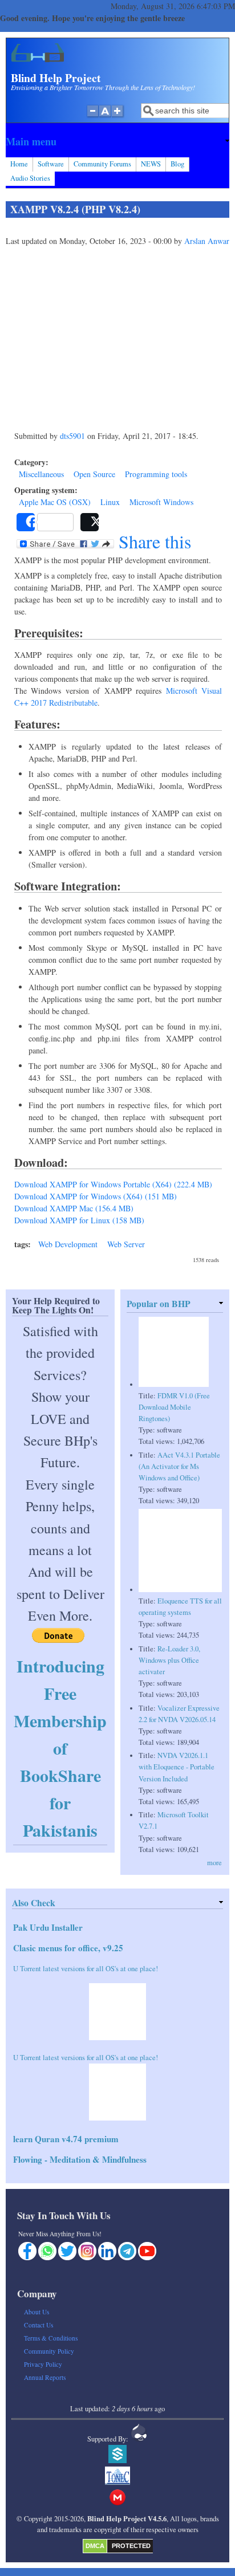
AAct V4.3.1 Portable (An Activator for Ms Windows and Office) (179, 1466)
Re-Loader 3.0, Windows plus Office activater (169, 1660)
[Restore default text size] (105, 117)
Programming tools (156, 474)
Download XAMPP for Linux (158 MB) (79, 1220)
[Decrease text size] (92, 117)
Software (51, 164)
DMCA (95, 2546)
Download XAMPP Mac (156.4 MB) (74, 1208)
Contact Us (39, 2325)
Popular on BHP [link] (159, 1303)
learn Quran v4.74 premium (66, 2139)
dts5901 (72, 436)
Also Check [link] (34, 1903)
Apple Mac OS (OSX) (55, 502)
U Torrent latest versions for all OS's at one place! (86, 1969)
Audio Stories (30, 178)
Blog (177, 164)
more (214, 1863)
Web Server (126, 1244)
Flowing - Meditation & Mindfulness (80, 2159)
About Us (37, 2312)
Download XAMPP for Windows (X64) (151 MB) (96, 1196)
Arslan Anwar (207, 241)
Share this (153, 542)
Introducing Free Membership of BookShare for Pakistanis (60, 1748)
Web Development (68, 1244)
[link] (117, 141)
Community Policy (49, 2351)
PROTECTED (131, 2546)
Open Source (94, 474)
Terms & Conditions (51, 2338)
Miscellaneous (41, 474)
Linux (110, 502)
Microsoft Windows (161, 502)
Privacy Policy (43, 2364)
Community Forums (102, 164)
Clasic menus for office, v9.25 (68, 1948)
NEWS (151, 164)
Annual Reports (45, 2377)
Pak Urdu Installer (48, 1927)
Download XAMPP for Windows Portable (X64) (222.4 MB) (113, 1184)
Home (19, 164)
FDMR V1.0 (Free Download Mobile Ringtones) (174, 1407)
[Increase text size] (118, 117)
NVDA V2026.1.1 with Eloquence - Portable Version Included (177, 1767)
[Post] (90, 522)
